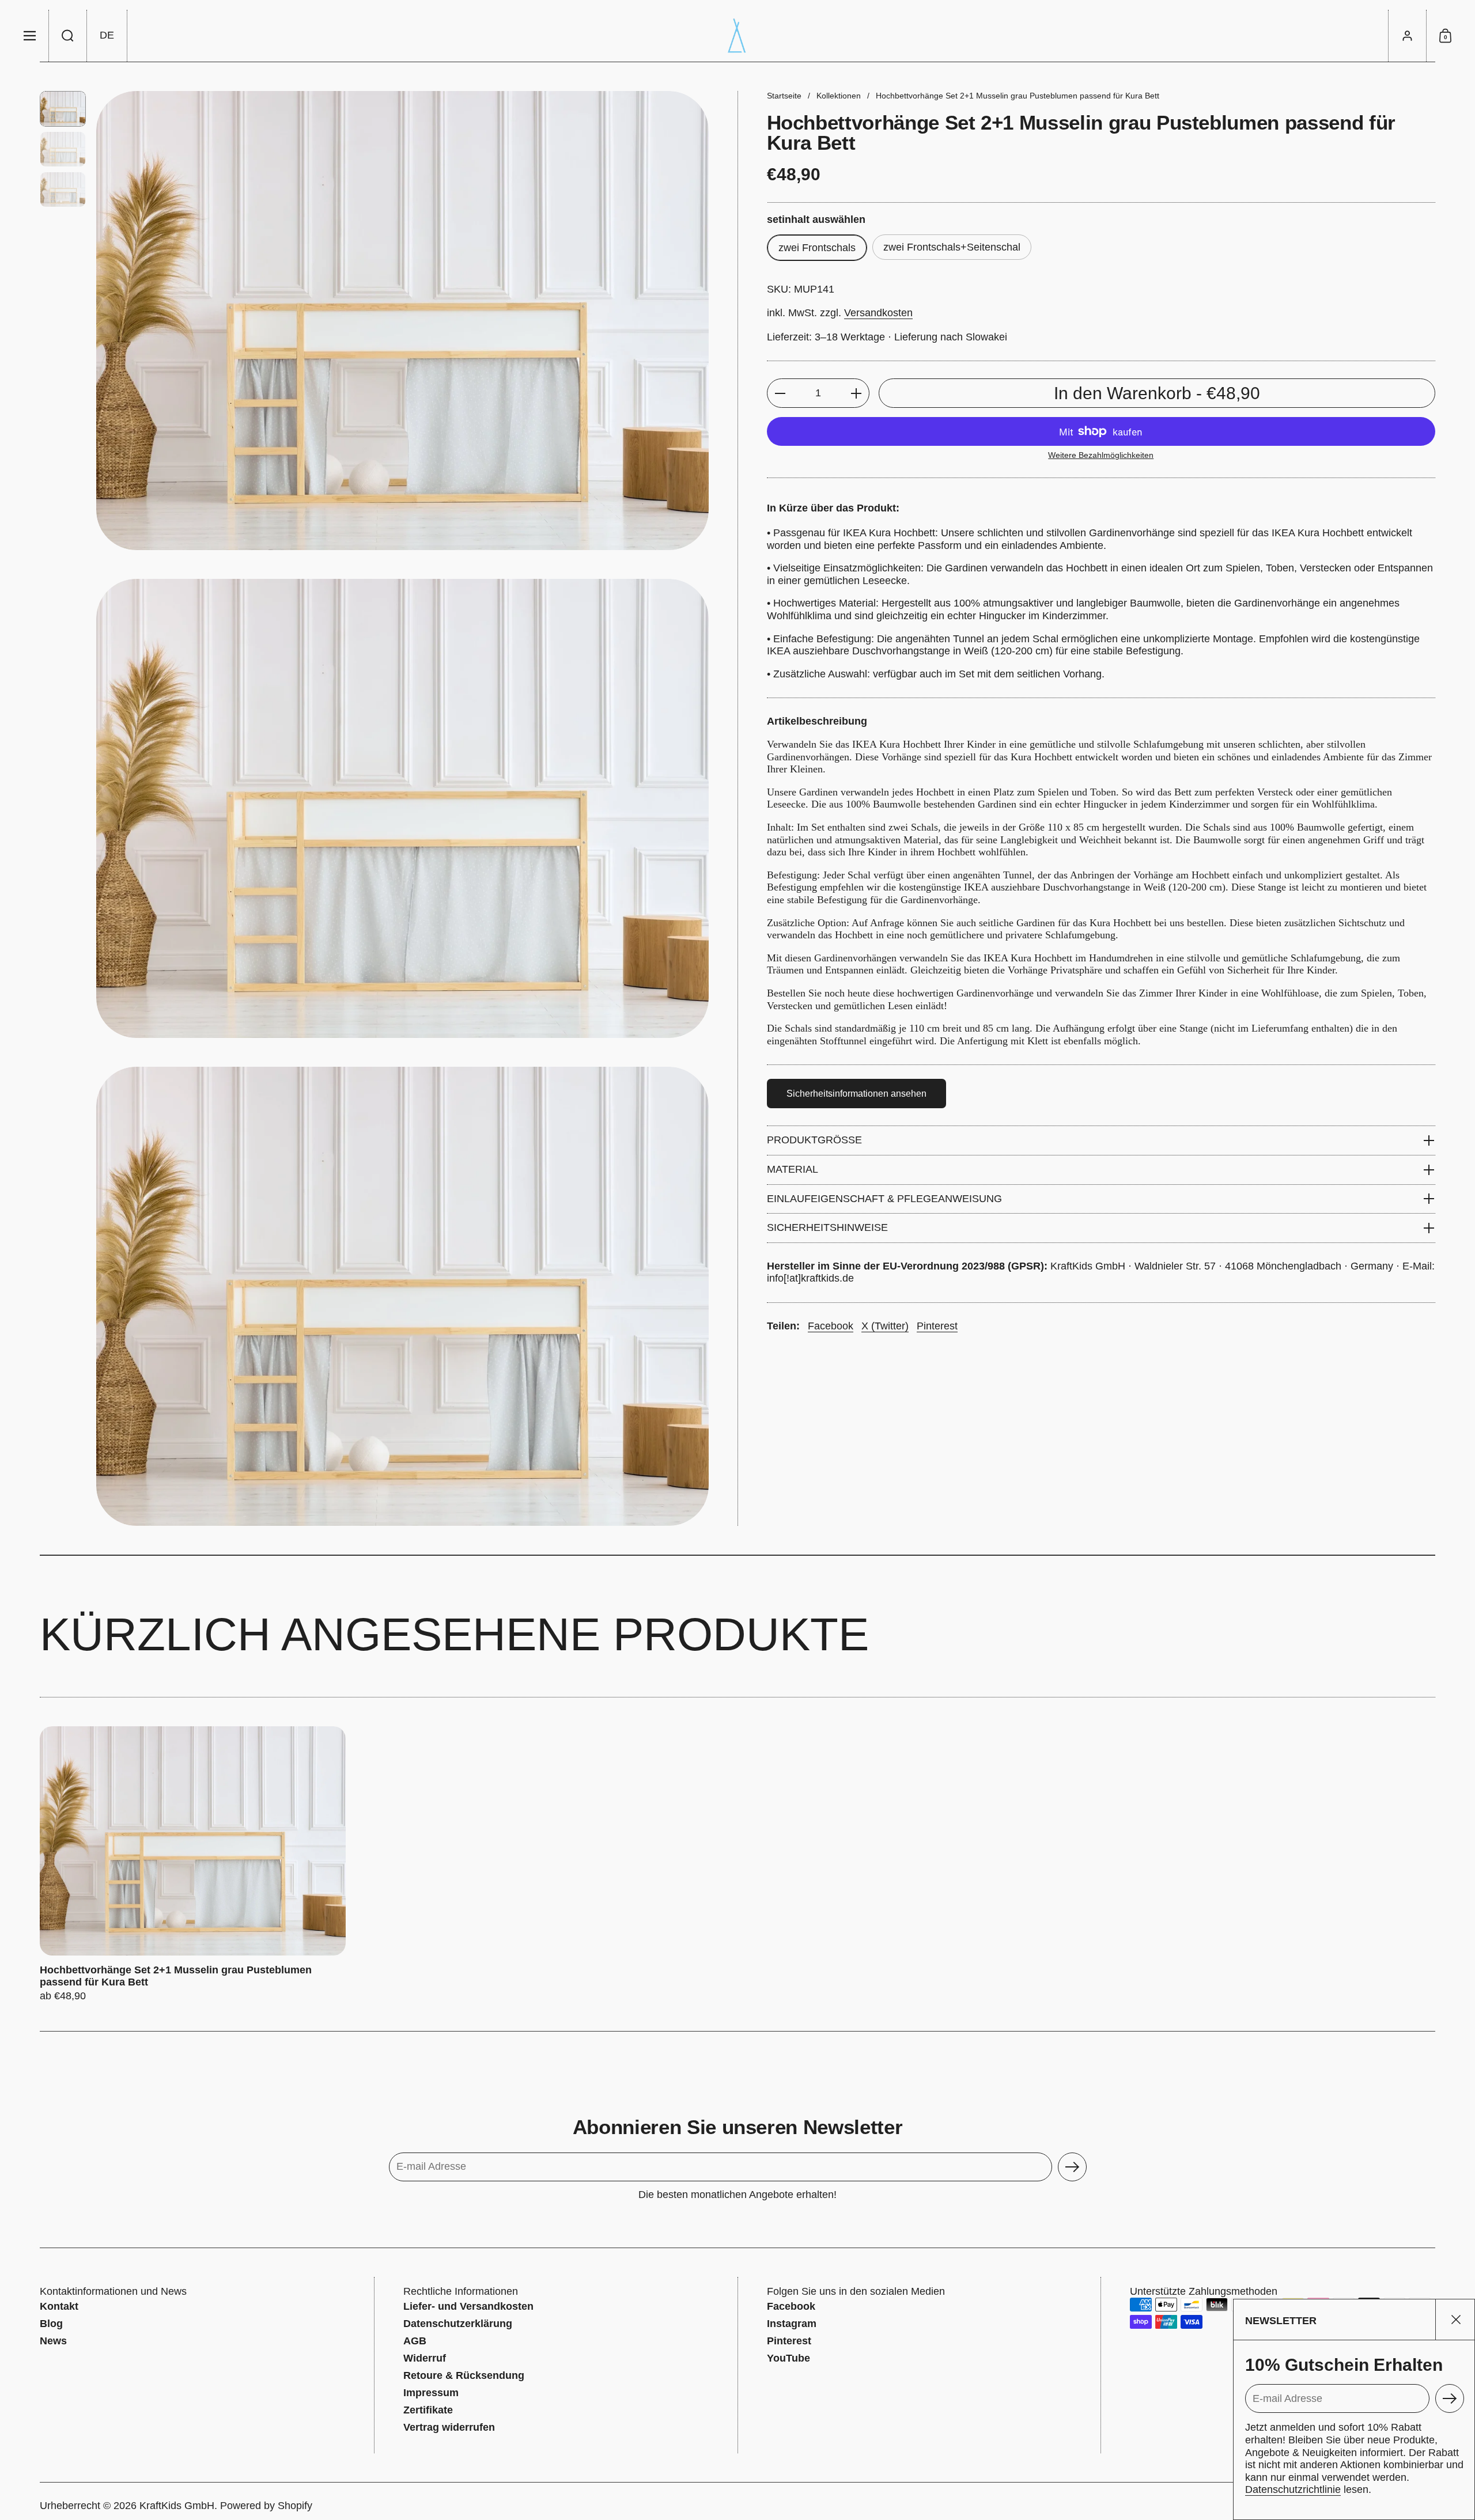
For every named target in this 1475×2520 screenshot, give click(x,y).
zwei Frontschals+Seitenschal (952, 247)
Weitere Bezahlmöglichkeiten (1101, 455)
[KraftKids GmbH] (737, 36)
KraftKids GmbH (177, 2506)
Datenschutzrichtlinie (1293, 2489)
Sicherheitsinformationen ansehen (856, 1094)
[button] (68, 36)
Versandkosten (878, 313)
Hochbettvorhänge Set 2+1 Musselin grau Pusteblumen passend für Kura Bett (193, 1865)
